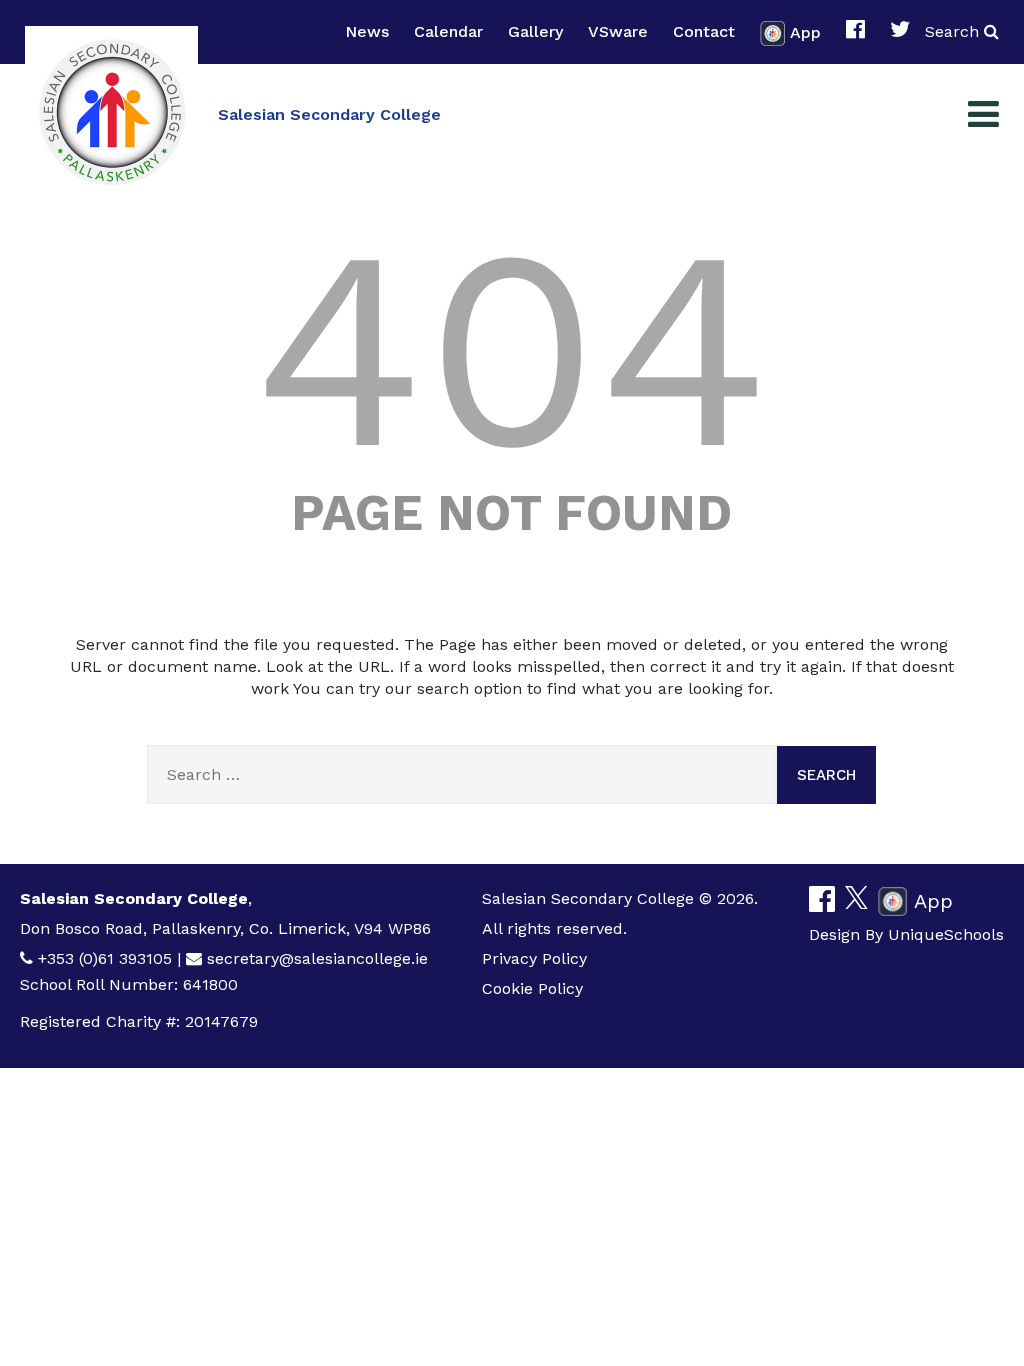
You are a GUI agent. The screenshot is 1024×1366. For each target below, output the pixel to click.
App (805, 31)
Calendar (448, 31)
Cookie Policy (532, 988)
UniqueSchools (946, 934)
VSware (618, 31)
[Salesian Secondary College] (111, 112)
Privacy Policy (534, 958)
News (367, 31)
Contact (704, 31)
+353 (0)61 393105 (105, 958)
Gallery (535, 31)
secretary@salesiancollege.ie (317, 958)
